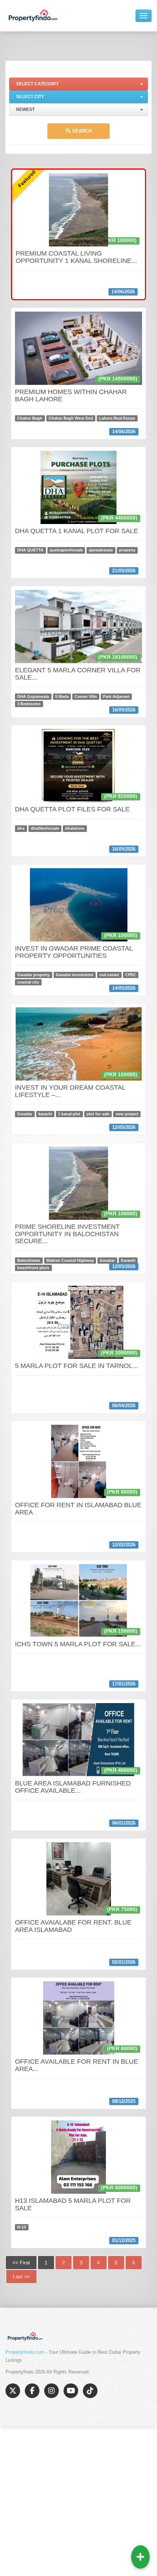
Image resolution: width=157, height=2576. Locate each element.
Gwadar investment (75, 975)
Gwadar (25, 1114)
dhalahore (75, 829)
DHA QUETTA (30, 550)
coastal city (28, 982)
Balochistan (29, 1260)
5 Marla (62, 696)
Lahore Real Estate (117, 418)
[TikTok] (90, 2391)
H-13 (22, 2227)
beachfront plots (33, 1268)
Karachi (128, 1260)
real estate (109, 975)
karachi (45, 1114)
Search (81, 131)
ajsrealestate (101, 550)
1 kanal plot (69, 1114)
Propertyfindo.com (25, 2352)
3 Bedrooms (29, 704)
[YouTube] (71, 2391)
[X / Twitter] (13, 2391)
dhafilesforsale (45, 829)
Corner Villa (86, 696)
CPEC (131, 975)
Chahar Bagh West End (71, 418)
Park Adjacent (116, 696)
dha (21, 829)
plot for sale (98, 1114)
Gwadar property (33, 975)
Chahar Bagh (30, 418)
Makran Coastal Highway (70, 1260)
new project (127, 1114)
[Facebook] (32, 2391)
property (127, 550)
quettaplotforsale (66, 550)
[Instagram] (51, 2391)
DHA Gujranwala (33, 696)
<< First (21, 2263)
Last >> (21, 2276)
